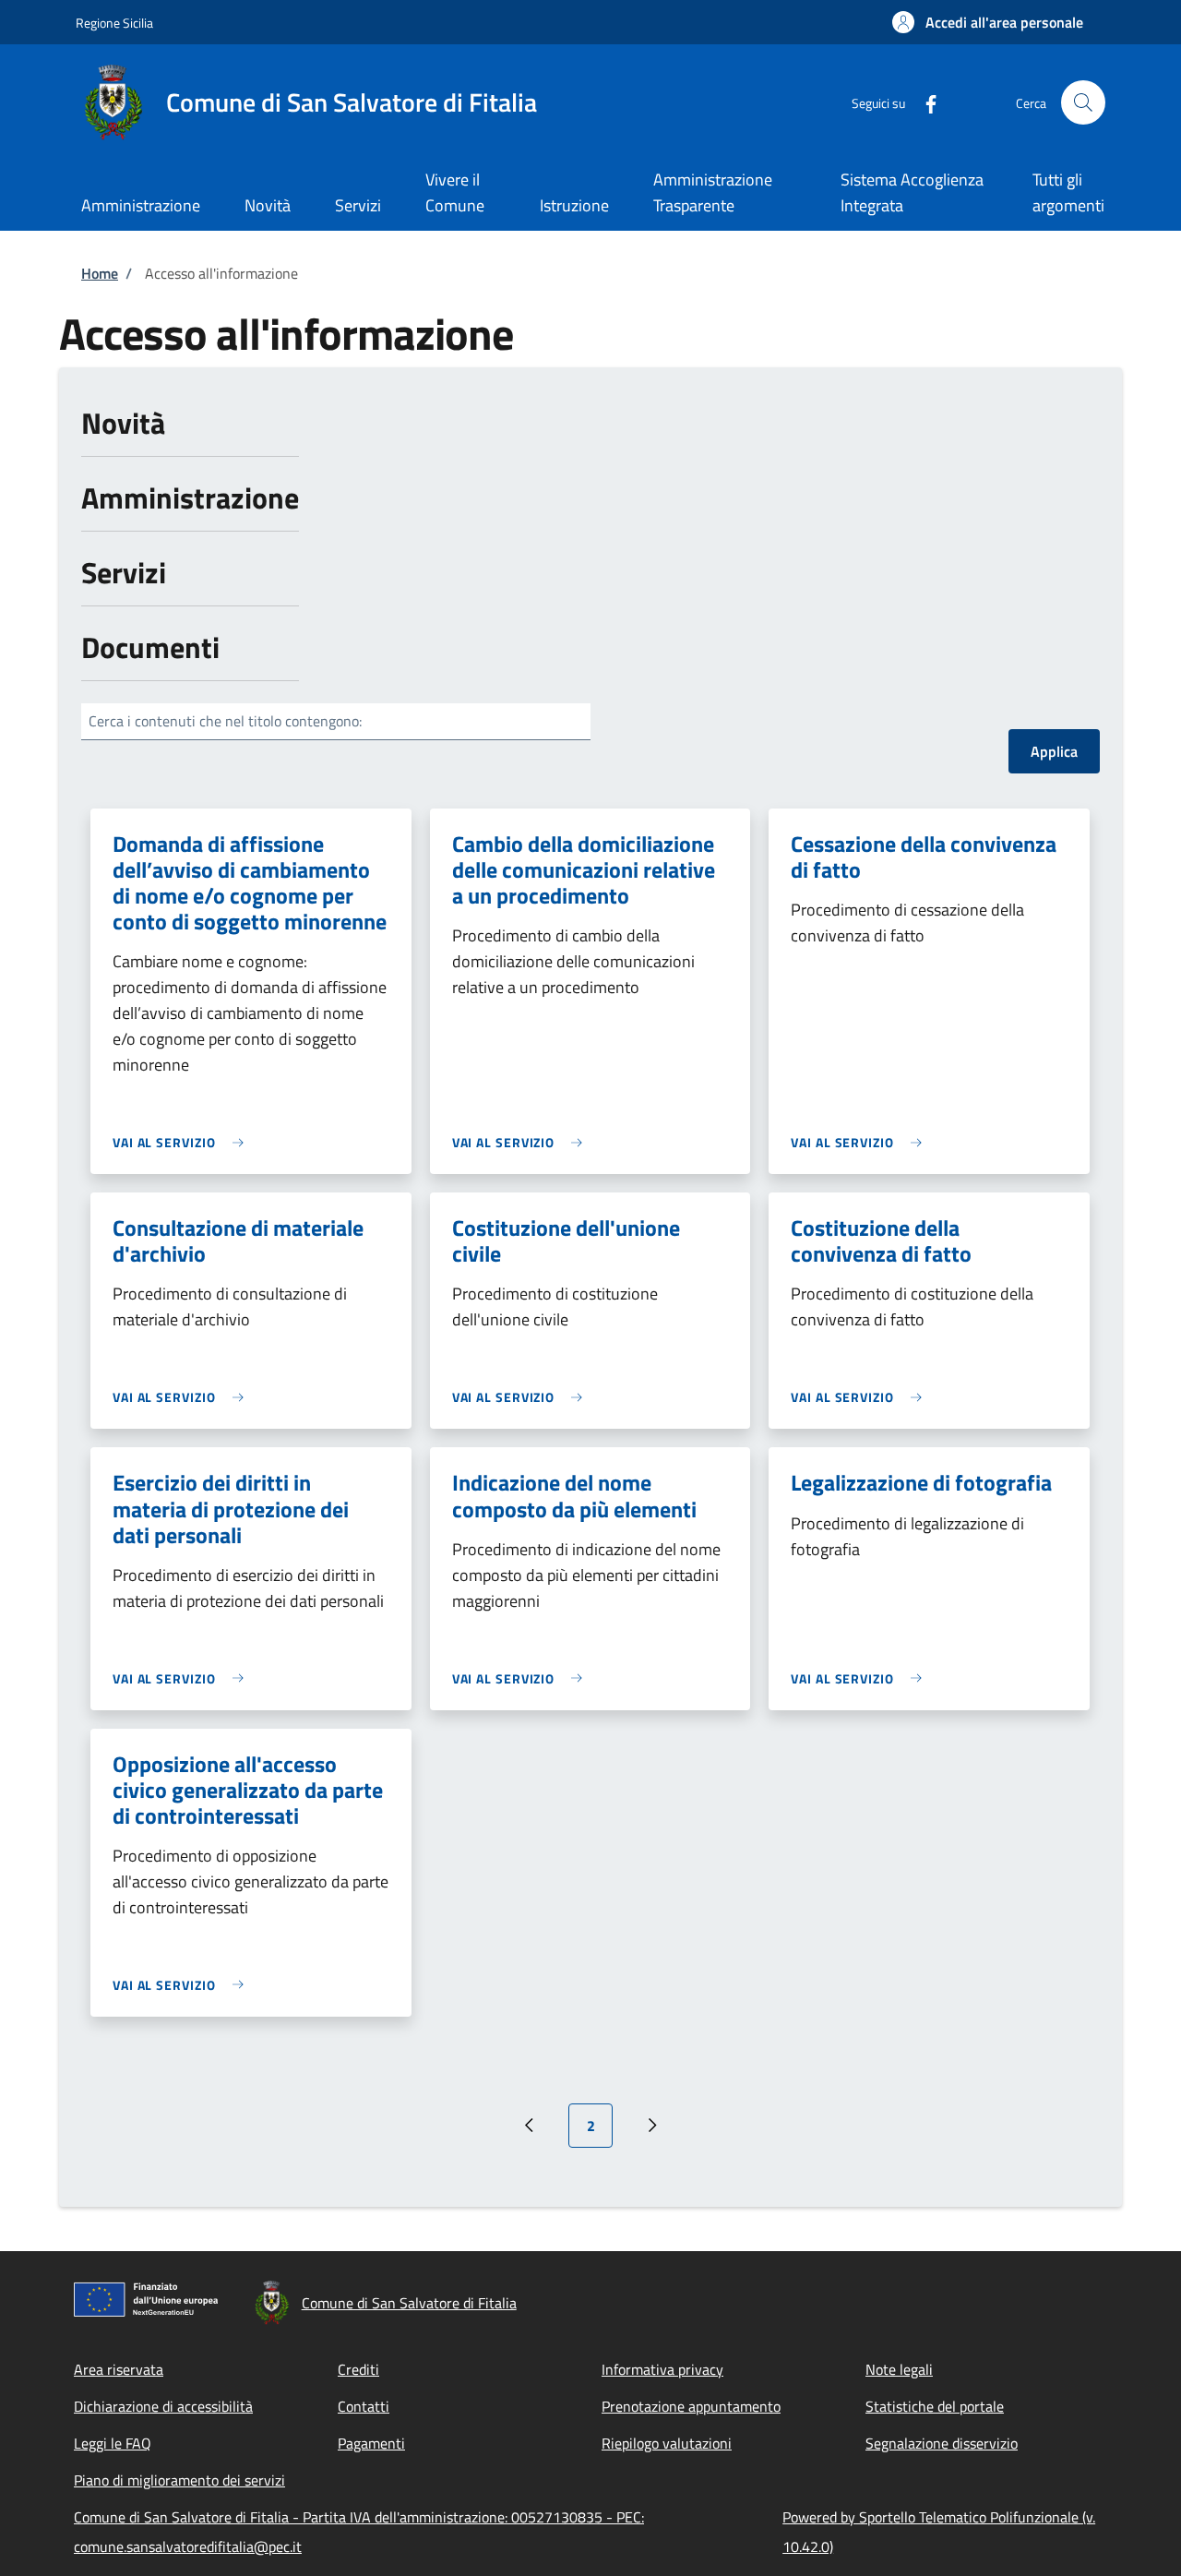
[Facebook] (924, 102)
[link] (183, 1142)
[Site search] (1083, 102)
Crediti (358, 2369)
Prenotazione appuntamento (691, 2406)
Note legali (899, 2369)
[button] (988, 22)
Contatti (364, 2406)
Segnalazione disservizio (942, 2443)
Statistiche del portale (935, 2406)
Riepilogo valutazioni (667, 2443)
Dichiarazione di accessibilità (163, 2406)
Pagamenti (371, 2443)
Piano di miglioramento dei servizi (179, 2480)
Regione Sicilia (114, 23)
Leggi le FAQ (113, 2443)
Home (100, 273)
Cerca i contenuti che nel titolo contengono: (225, 721)
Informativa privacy (662, 2369)
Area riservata (119, 2369)
